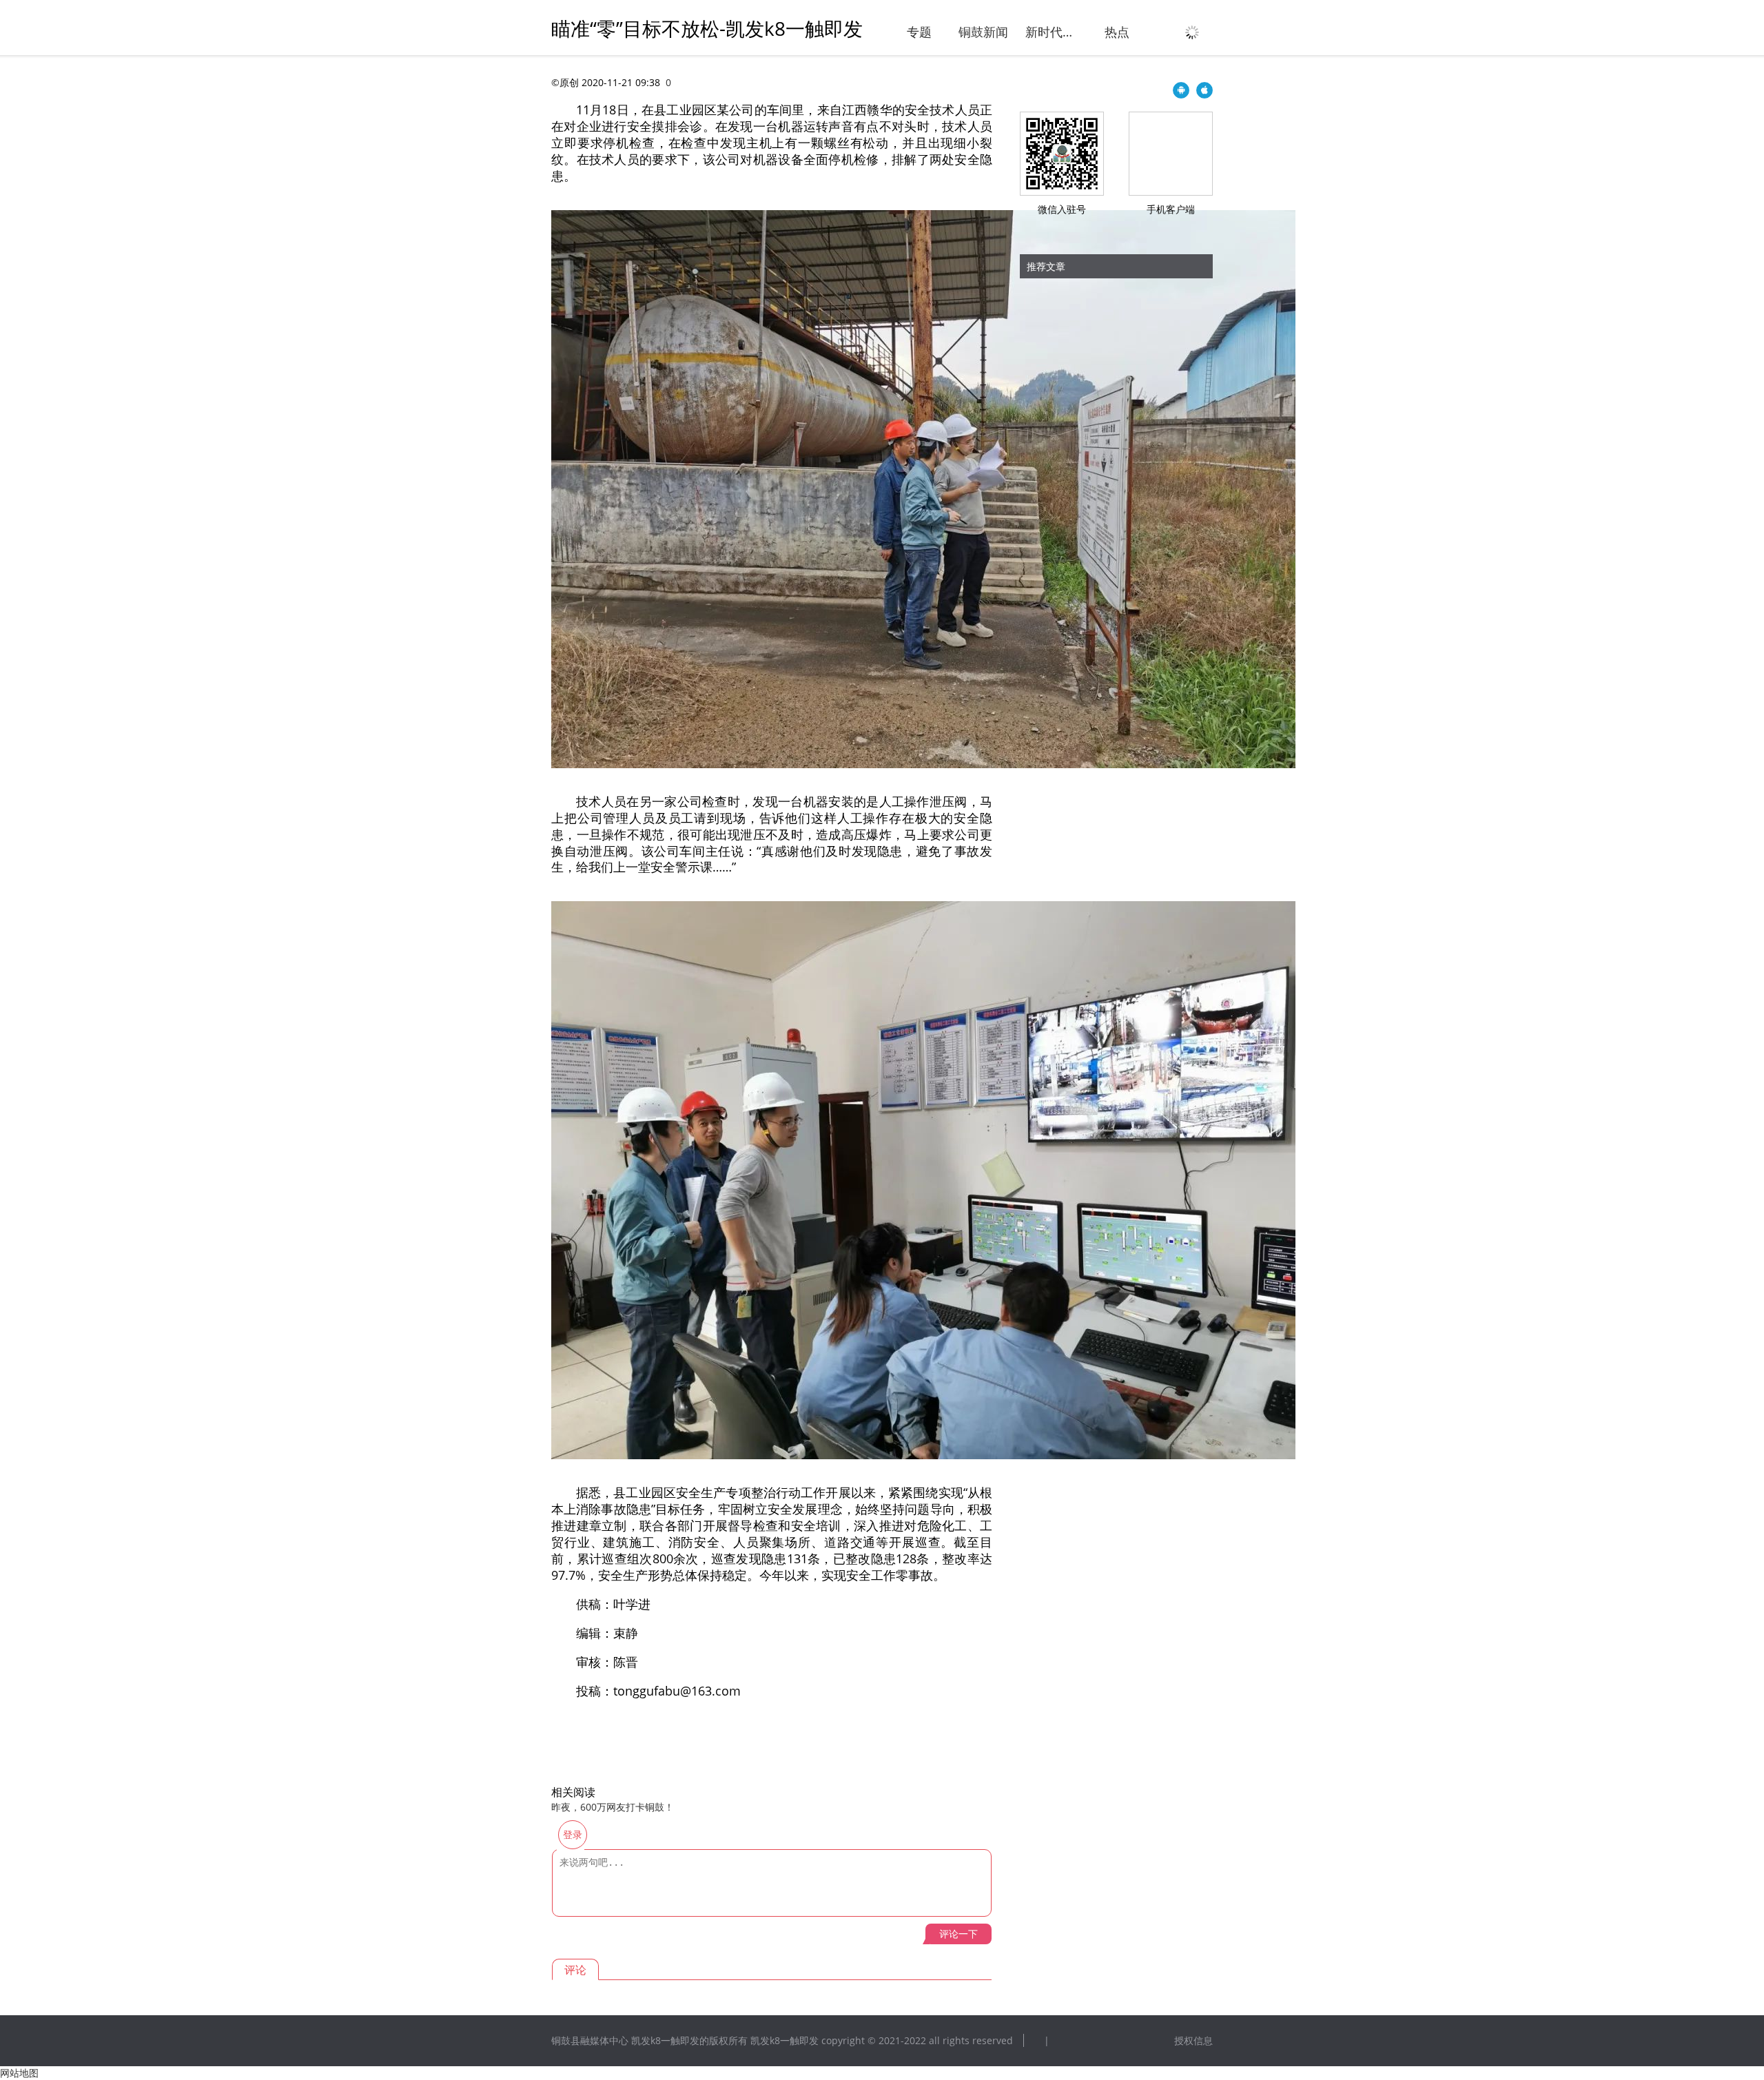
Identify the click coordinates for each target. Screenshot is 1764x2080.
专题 (919, 32)
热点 (1117, 32)
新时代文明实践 (1052, 32)
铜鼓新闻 (983, 32)
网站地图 (19, 2073)
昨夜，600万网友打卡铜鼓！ (613, 1807)
